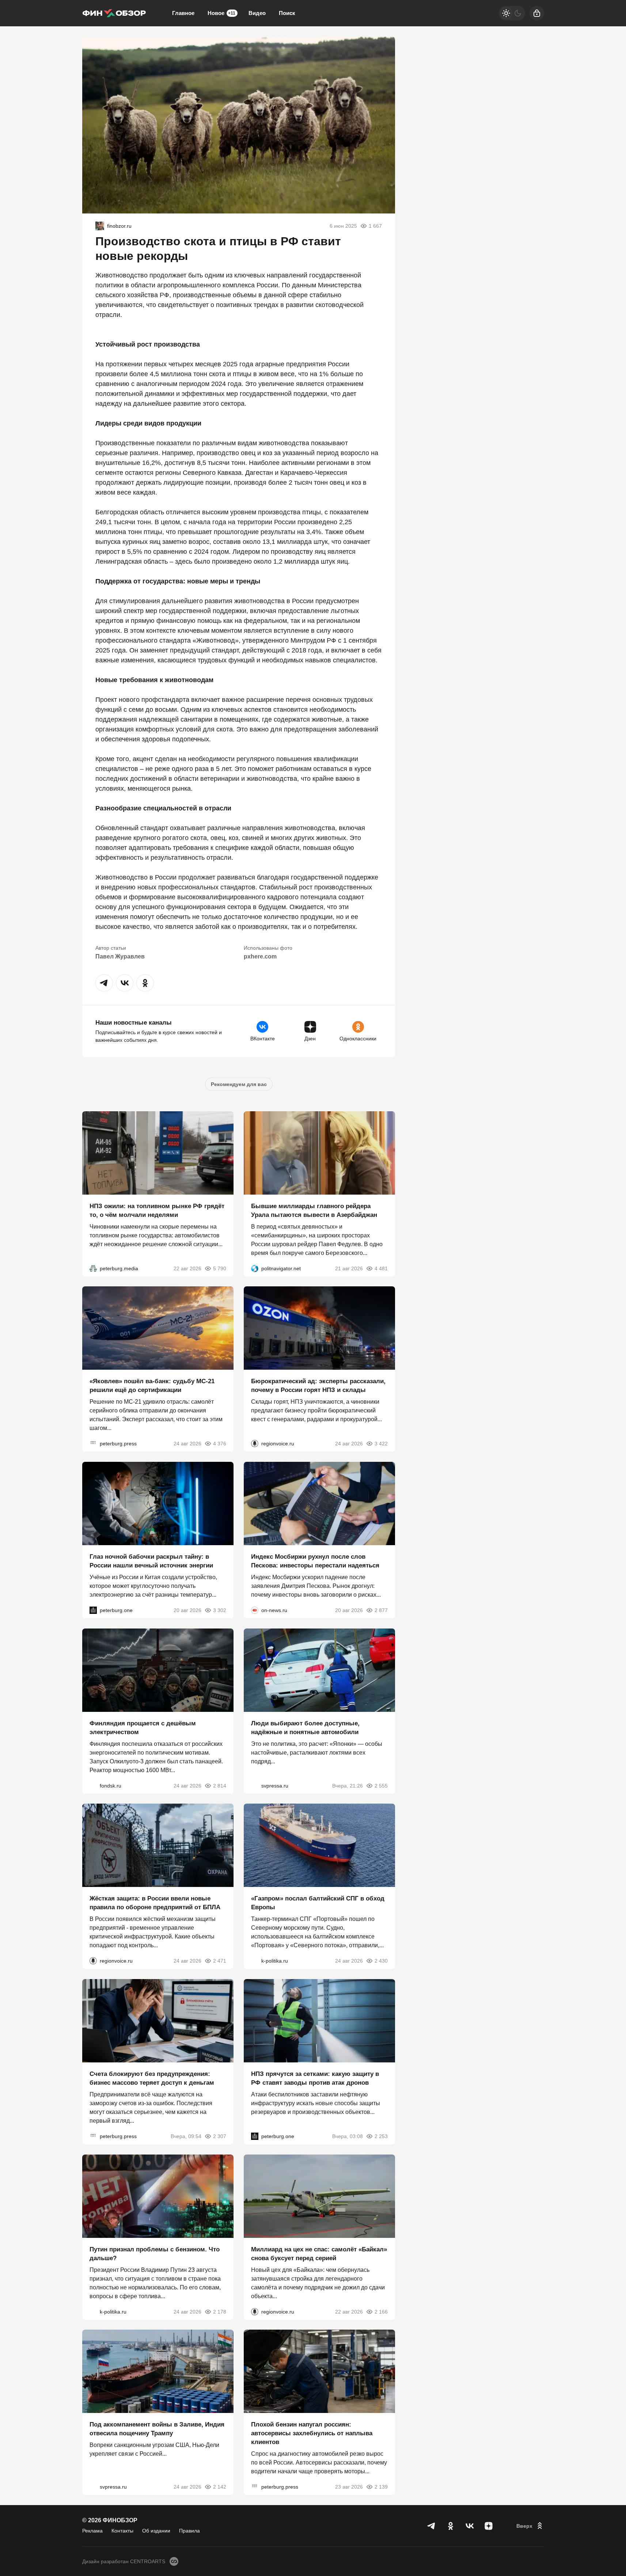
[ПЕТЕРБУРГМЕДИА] (93, 1268)
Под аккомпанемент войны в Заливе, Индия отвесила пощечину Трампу (157, 2429)
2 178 (220, 2311)
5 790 (220, 1268)
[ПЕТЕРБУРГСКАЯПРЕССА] (93, 1444)
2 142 (220, 2487)
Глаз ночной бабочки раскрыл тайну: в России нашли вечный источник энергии (151, 1561)
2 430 (381, 1961)
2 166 (381, 2311)
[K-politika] (255, 1961)
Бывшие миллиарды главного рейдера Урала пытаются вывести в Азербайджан (314, 1210)
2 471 (220, 1961)
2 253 (381, 2136)
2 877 (381, 1610)
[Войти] (537, 13)
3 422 (381, 1444)
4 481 (381, 1268)
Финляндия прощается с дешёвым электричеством (143, 1727)
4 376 (220, 1444)
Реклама (92, 2531)
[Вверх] (530, 2526)
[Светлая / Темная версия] (512, 13)
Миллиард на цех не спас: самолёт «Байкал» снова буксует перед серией (319, 2253)
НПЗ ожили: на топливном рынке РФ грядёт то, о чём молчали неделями (157, 1210)
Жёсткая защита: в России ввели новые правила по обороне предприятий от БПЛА (155, 1903)
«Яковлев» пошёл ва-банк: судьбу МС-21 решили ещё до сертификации (152, 1386)
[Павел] (100, 226)
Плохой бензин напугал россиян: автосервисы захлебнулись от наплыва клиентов (312, 2433)
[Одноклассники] (451, 2526)
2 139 (381, 2487)
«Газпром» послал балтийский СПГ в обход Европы (318, 1903)
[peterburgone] (93, 1610)
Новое (221, 13)
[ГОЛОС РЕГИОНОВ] (255, 1444)
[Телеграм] (432, 2526)
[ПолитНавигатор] (255, 1268)
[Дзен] (489, 2526)
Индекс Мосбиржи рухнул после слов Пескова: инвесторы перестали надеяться (315, 1561)
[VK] (470, 2526)
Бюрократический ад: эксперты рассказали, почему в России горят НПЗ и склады (318, 1386)
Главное (183, 13)
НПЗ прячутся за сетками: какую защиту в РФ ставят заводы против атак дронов (315, 2078)
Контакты (122, 2531)
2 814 (220, 1785)
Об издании (156, 2531)
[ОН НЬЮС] (255, 1610)
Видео (257, 13)
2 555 (381, 1785)
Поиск (287, 13)
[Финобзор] (114, 13)
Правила (189, 2531)
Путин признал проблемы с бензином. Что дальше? (155, 2253)
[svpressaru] (255, 1785)
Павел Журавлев (120, 956)
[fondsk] (93, 1785)
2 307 (220, 2136)
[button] (104, 983)
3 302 (220, 1610)
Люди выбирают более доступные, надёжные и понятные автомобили (305, 1727)
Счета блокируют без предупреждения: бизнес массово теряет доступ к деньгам (152, 2078)
